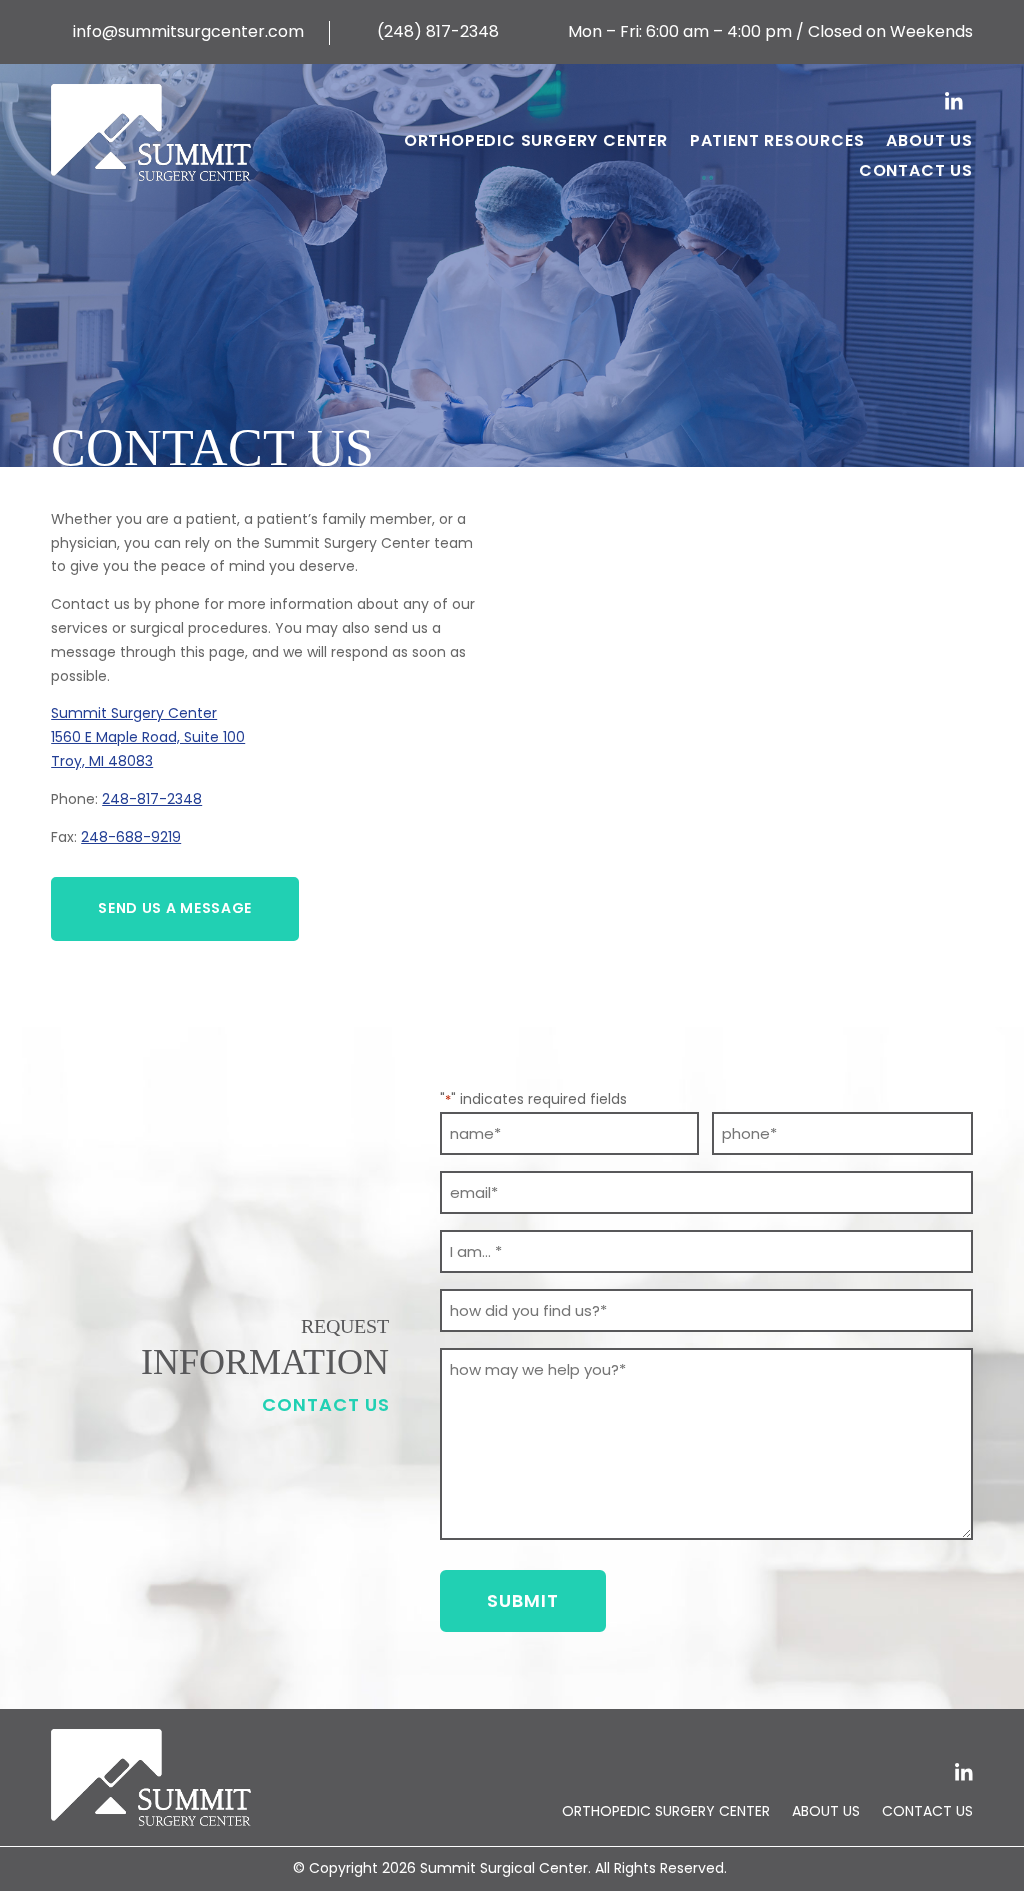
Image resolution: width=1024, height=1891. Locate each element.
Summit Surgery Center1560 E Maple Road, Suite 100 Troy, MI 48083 (148, 737)
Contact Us (916, 173)
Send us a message (175, 908)
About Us (929, 143)
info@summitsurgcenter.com (177, 31)
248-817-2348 (152, 799)
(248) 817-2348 (427, 31)
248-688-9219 (131, 837)
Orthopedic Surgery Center (536, 143)
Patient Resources (777, 143)
